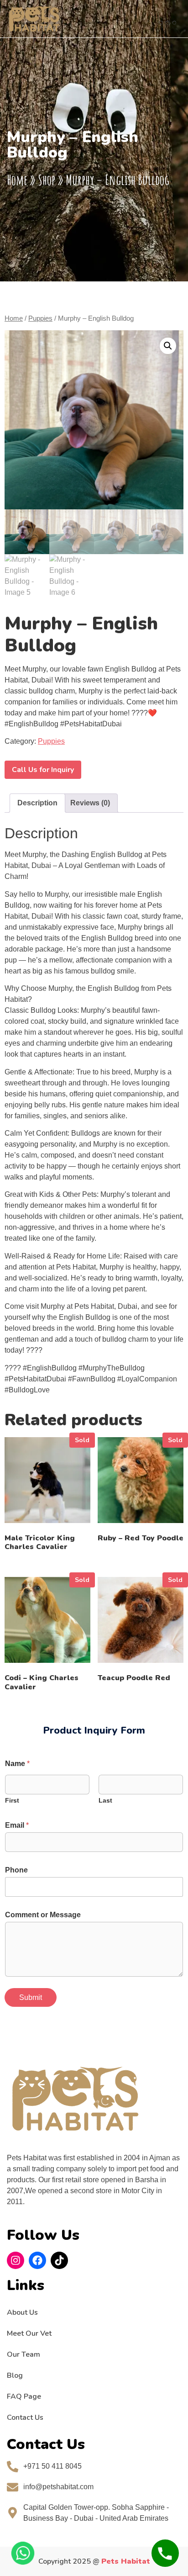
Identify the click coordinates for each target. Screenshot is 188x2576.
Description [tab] (37, 803)
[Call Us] (165, 2553)
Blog (15, 2375)
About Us (22, 2312)
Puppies (40, 318)
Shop (47, 180)
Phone (16, 1870)
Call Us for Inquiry (43, 770)
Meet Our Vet (29, 2333)
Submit (31, 1997)
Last (105, 1800)
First (12, 1800)
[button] (167, 19)
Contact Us (25, 2417)
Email (17, 1825)
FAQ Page (24, 2396)
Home (17, 180)
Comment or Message (43, 1915)
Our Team (23, 2354)
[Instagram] (16, 2260)
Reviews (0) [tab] (90, 803)
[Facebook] (37, 2260)
